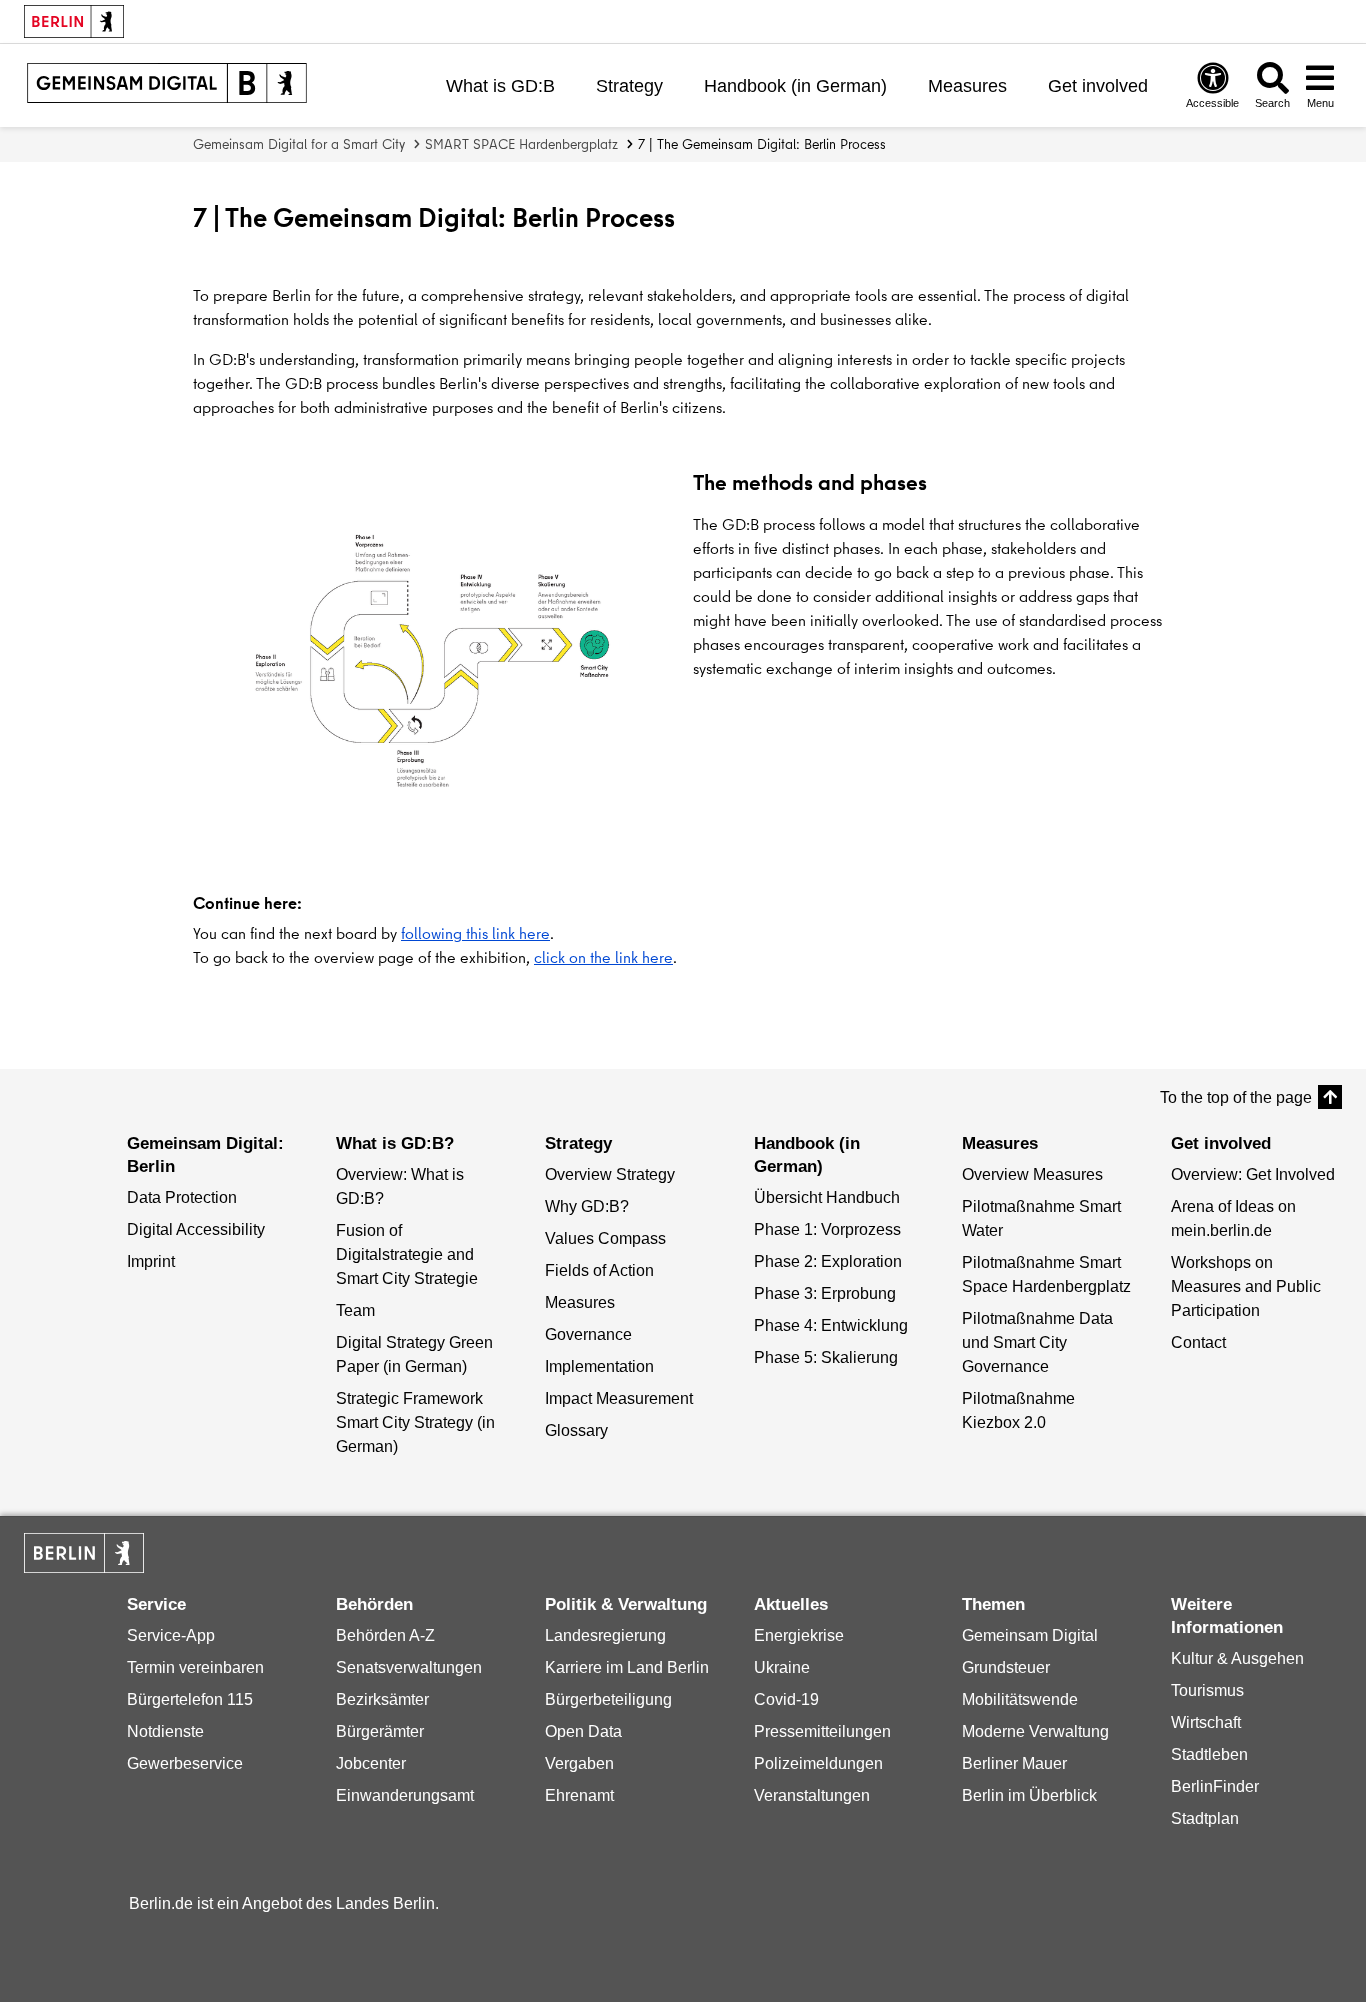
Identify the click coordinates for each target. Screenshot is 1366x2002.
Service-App (171, 1635)
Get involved (1098, 86)
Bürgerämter (380, 1731)
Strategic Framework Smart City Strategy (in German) (415, 1422)
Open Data (583, 1731)
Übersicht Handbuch (827, 1197)
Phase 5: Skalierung (826, 1357)
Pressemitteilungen (822, 1731)
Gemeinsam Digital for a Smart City (299, 144)
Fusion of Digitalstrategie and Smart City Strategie (407, 1254)
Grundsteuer (1006, 1667)
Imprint (151, 1261)
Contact (1198, 1342)
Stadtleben (1209, 1754)
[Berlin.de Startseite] (84, 1553)
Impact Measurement (619, 1398)
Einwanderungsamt (405, 1795)
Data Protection (182, 1197)
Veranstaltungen (812, 1795)
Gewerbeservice (185, 1763)
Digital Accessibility (196, 1229)
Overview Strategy (610, 1174)
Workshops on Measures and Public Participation (1246, 1286)
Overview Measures (1032, 1174)
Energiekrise (799, 1635)
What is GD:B (500, 86)
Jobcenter (371, 1763)
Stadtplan (1205, 1818)
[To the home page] (167, 85)
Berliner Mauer (1014, 1763)
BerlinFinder (1215, 1786)
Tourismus (1207, 1690)
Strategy (629, 86)
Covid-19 (786, 1699)
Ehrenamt (579, 1795)
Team (355, 1310)
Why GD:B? (587, 1206)
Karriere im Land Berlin (627, 1667)
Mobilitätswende (1020, 1699)
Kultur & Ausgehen (1237, 1658)
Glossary (576, 1430)
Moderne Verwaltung (1035, 1731)
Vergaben (579, 1763)
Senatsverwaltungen (409, 1667)
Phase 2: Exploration (828, 1261)
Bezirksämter (382, 1699)
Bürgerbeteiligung (608, 1699)
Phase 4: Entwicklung (831, 1325)
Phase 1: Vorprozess (827, 1229)
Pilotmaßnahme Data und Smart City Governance (1037, 1342)
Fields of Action (599, 1270)
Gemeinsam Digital (1030, 1635)
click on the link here (603, 957)
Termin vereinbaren (195, 1667)
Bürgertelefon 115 (190, 1699)
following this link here (475, 933)
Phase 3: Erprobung (825, 1293)
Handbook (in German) (795, 86)
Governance (588, 1334)
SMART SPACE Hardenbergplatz (521, 144)
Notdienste (165, 1731)
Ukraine (782, 1667)
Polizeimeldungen (818, 1763)
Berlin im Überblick (1029, 1795)
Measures (967, 86)
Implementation (599, 1366)
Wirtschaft (1206, 1722)
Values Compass (605, 1238)
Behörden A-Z (385, 1635)
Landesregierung (605, 1635)
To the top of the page (1236, 1097)
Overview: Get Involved (1253, 1174)
